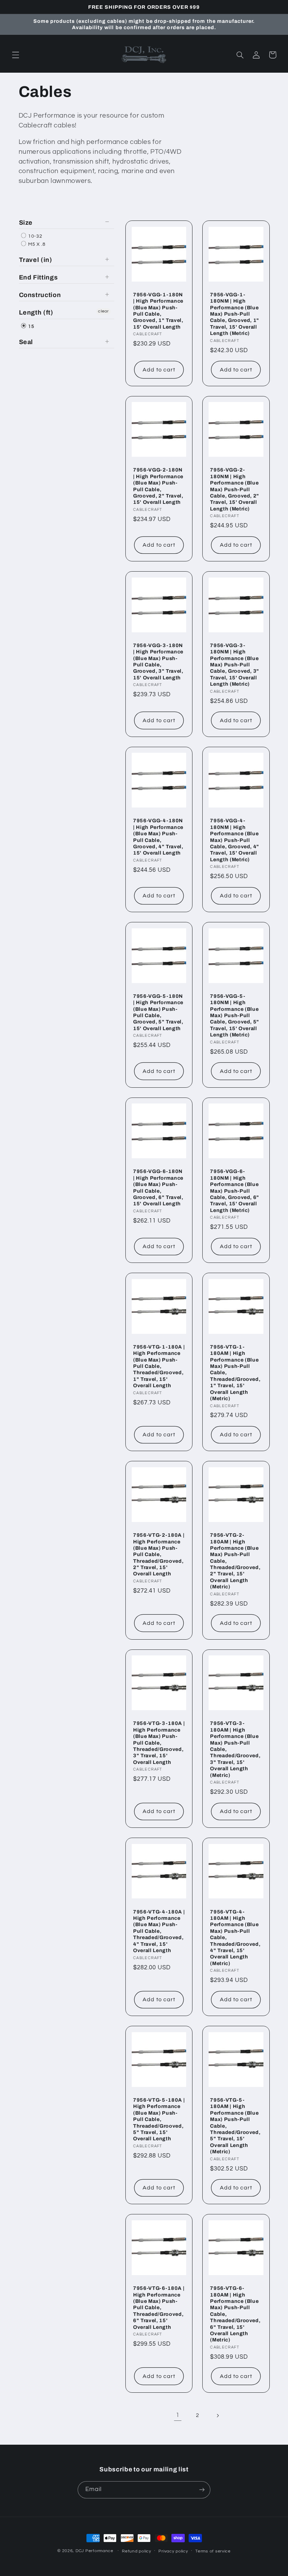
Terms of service (213, 2551)
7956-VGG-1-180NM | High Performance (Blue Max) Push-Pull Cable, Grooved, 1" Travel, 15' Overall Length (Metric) (235, 314)
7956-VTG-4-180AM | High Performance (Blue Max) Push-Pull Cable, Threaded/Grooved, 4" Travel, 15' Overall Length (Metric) (235, 1938)
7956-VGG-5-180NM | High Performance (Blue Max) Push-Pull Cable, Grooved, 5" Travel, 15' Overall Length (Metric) (235, 1015)
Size (26, 223)
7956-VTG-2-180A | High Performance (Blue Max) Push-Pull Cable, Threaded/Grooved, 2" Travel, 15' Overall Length (159, 1554)
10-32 (35, 236)
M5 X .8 (36, 244)
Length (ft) (36, 312)
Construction (40, 295)
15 (31, 327)
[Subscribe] (202, 2490)
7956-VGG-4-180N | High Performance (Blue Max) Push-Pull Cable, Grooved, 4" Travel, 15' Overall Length (158, 837)
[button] (15, 55)
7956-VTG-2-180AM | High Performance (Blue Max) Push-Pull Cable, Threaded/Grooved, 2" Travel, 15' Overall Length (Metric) (235, 1561)
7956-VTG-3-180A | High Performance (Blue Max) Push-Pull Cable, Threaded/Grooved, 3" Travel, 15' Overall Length (159, 1742)
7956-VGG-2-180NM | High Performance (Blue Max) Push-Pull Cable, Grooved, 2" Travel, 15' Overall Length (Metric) (235, 489)
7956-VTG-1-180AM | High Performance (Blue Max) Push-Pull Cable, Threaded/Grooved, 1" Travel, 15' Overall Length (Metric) (235, 1373)
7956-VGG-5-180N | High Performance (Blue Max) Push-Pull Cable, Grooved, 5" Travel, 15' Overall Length (158, 1012)
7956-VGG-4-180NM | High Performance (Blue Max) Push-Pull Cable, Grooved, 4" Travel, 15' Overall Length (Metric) (235, 840)
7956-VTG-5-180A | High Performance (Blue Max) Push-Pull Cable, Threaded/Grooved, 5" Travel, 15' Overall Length (159, 2119)
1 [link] (178, 2415)
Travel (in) (36, 260)
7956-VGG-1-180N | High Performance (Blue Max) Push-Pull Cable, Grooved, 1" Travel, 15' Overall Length (158, 311)
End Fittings (38, 277)
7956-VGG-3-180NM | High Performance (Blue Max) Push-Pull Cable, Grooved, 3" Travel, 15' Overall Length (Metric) (235, 665)
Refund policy (137, 2551)
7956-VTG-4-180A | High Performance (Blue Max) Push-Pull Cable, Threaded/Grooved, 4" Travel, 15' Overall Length (159, 1931)
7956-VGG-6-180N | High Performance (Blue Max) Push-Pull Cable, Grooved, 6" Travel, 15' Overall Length (158, 1187)
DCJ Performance (94, 2551)
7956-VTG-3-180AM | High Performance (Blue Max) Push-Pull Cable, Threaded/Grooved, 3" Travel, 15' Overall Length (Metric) (235, 1749)
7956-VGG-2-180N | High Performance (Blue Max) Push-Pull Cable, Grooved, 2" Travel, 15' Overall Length (158, 486)
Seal (26, 342)
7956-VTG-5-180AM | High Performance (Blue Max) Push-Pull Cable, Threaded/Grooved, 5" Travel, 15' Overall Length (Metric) (235, 2126)
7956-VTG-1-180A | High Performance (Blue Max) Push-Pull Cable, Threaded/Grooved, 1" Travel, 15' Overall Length (159, 1366)
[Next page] (217, 2416)
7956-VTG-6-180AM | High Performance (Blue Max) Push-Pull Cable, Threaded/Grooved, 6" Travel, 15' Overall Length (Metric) (235, 2314)
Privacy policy (173, 2551)
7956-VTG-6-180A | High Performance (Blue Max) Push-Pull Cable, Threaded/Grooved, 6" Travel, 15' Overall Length (159, 2307)
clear (103, 311)
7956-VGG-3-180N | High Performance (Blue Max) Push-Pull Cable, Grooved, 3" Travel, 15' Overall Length (158, 661)
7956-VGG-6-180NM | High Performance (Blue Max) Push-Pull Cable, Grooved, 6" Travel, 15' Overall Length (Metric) (235, 1191)
